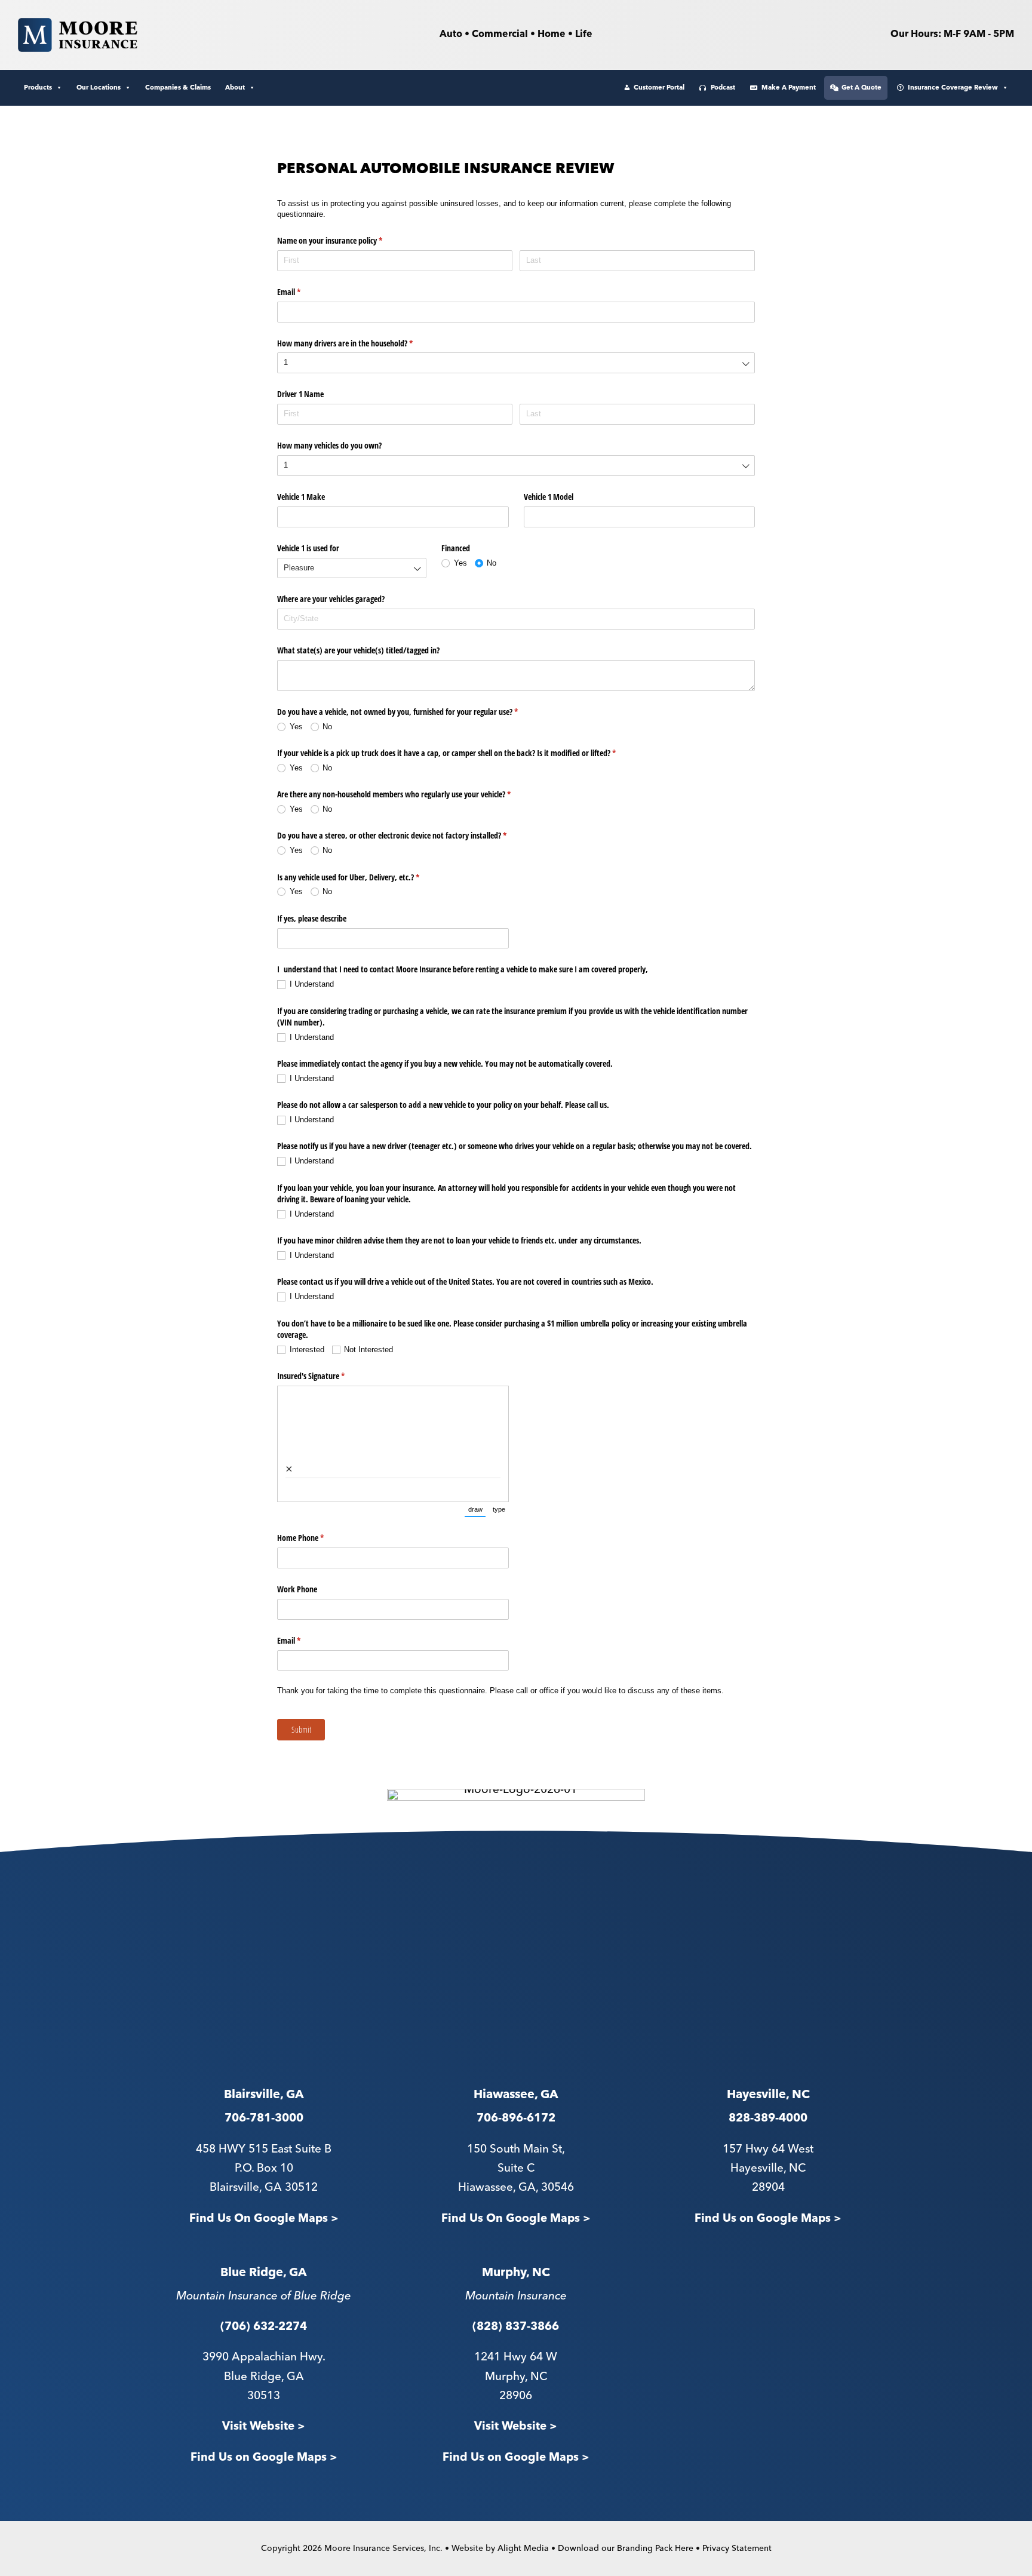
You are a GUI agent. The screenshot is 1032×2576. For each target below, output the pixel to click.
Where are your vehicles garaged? (331, 599)
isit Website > (520, 2426)
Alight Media (523, 2549)
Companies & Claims (178, 87)
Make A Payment (789, 87)
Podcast (723, 87)
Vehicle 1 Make (301, 497)
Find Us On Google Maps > (264, 2219)
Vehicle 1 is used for (308, 548)
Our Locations (99, 87)
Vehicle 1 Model (549, 497)
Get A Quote (861, 87)
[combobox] (516, 363)
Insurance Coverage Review (953, 87)
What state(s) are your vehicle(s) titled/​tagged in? (358, 650)
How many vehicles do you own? (329, 445)
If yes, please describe (312, 918)
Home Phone (314, 1538)
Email (303, 292)
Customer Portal (659, 87)
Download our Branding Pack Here (626, 2549)
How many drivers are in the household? (359, 343)
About (235, 87)
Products (38, 87)
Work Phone (297, 1589)
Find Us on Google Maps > (768, 2219)
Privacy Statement (737, 2549)
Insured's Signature (325, 1376)
